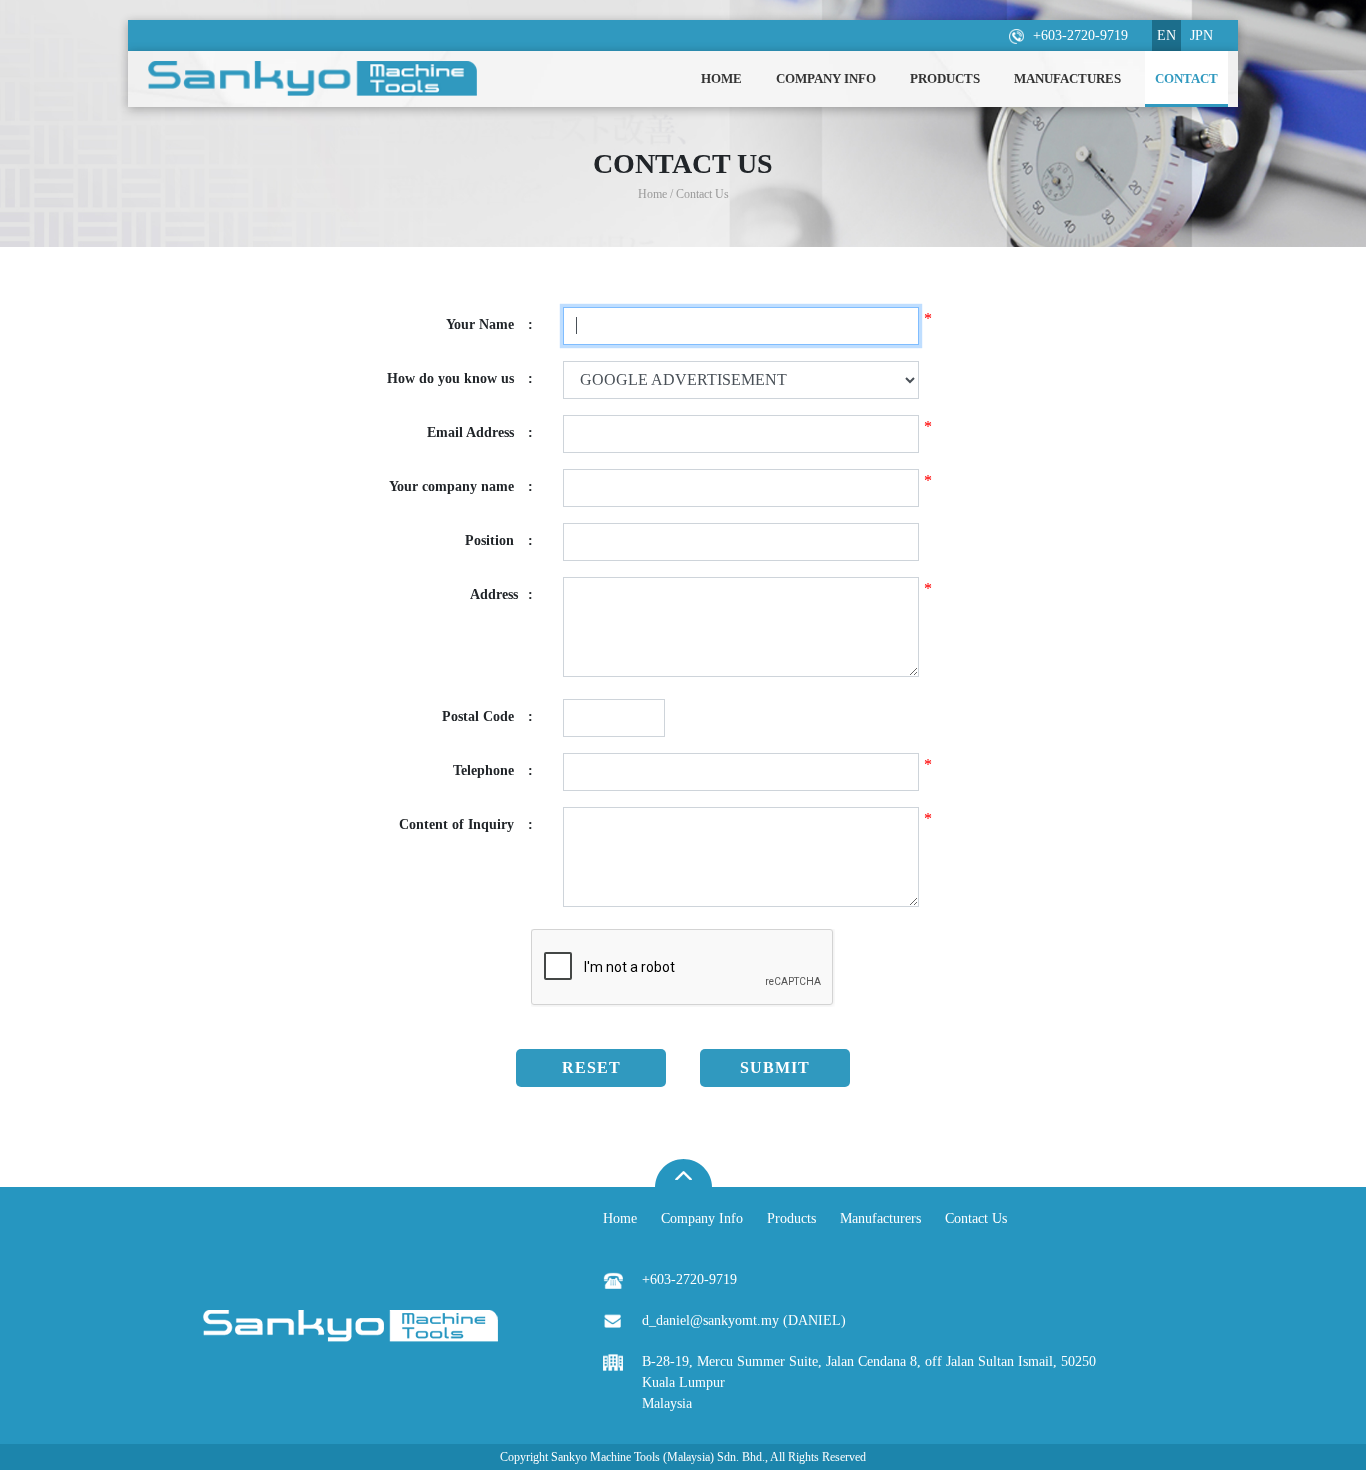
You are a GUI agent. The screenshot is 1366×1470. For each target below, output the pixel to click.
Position (499, 540)
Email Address (480, 432)
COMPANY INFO (826, 78)
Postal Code (487, 716)
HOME (721, 78)
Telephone (493, 770)
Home (620, 1218)
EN (1166, 35)
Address (501, 594)
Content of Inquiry (466, 824)
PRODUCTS (945, 78)
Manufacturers (880, 1218)
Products (791, 1218)
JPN (1201, 35)
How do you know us (460, 378)
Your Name (489, 324)
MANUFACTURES (1067, 78)
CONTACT (1186, 78)
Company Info (702, 1218)
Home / (657, 194)
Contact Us (976, 1218)
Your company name (461, 486)
